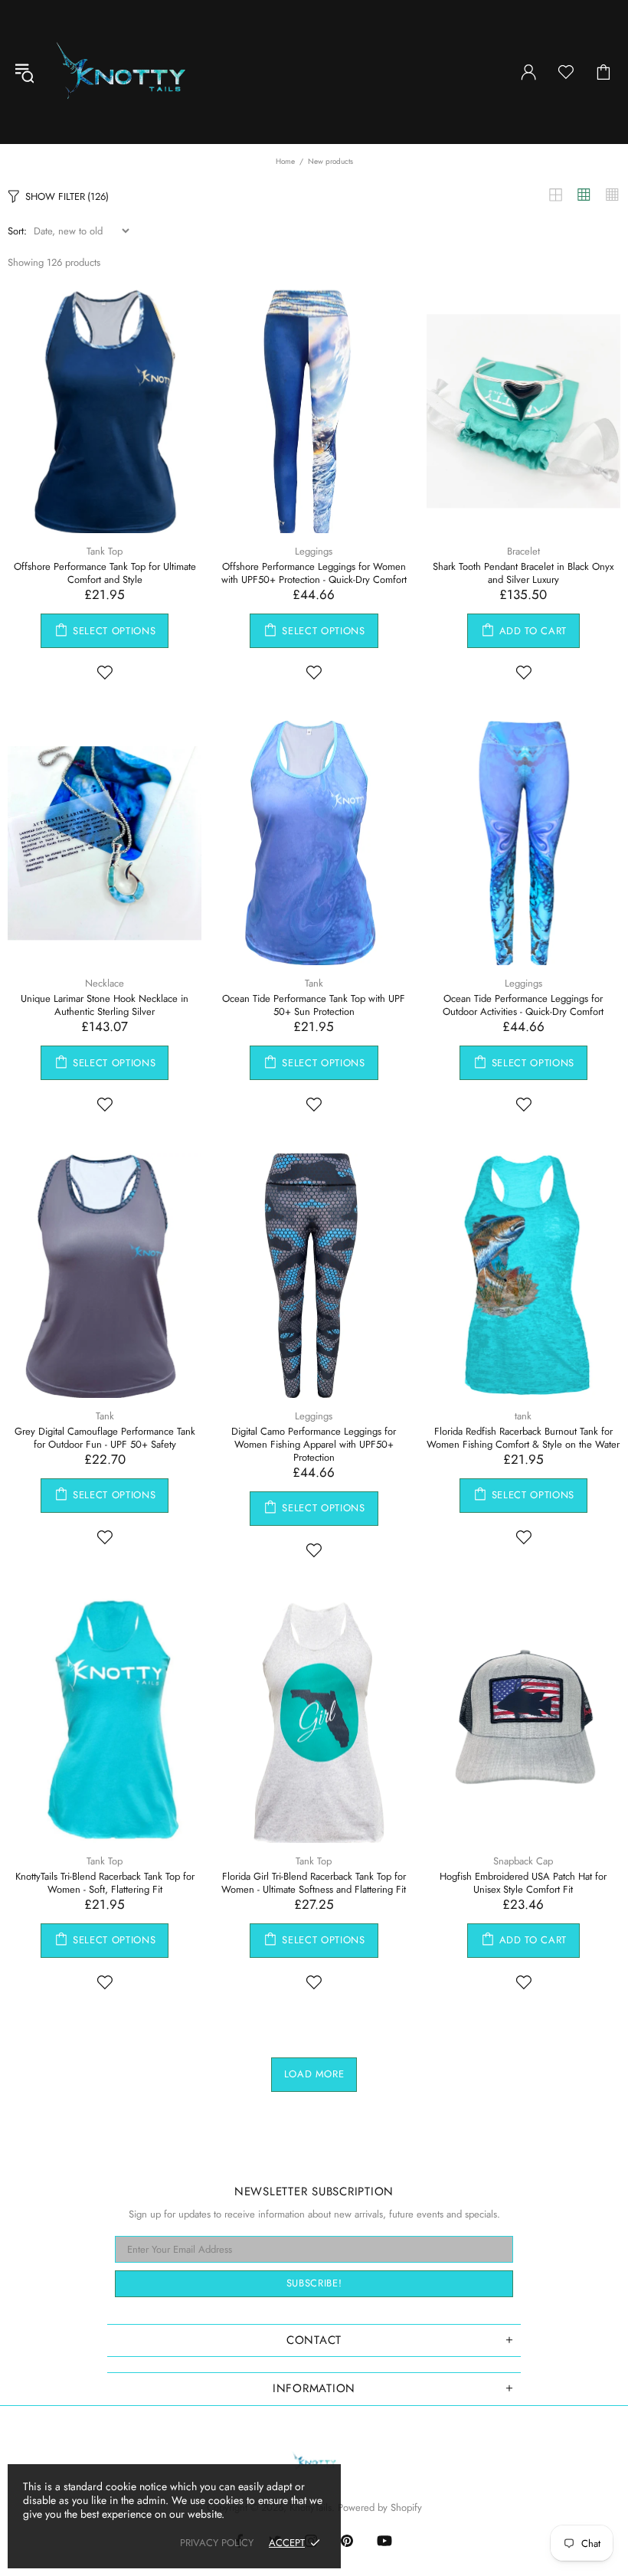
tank (523, 1416)
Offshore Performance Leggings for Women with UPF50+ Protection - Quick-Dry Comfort (314, 573)
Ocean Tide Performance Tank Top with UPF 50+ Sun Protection (314, 1005)
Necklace (105, 983)
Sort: (17, 231)
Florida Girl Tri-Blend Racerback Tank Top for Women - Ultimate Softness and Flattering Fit (314, 1883)
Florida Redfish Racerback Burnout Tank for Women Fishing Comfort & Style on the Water (523, 1438)
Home (285, 161)
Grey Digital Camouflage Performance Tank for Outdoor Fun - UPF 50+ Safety (105, 1438)
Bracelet (523, 551)
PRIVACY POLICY (217, 2543)
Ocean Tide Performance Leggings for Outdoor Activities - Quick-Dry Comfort (523, 1005)
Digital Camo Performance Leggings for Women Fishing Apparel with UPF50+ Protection (314, 1444)
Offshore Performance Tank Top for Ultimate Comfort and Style (105, 573)
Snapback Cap (523, 1861)
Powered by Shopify (380, 2507)
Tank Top (105, 551)
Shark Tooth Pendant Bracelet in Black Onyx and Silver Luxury (523, 573)
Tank (314, 983)
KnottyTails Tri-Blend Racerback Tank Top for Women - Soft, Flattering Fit (105, 1883)
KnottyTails (121, 72)
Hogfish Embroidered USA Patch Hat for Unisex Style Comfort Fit (523, 1883)
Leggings (314, 551)
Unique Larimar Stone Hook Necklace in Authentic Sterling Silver (105, 1005)
